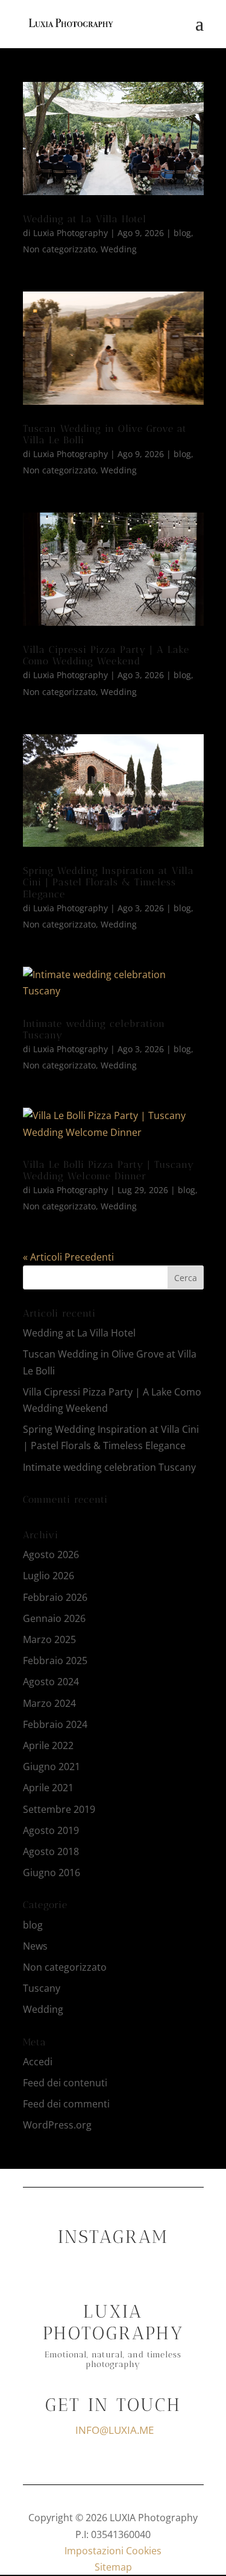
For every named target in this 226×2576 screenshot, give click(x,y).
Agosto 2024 (51, 1682)
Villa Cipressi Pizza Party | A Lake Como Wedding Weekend (106, 655)
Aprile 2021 (48, 1788)
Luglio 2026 (49, 1576)
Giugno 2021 (52, 1767)
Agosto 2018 (51, 1851)
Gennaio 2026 (54, 1618)
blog (182, 233)
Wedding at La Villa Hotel (85, 219)
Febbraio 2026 (55, 1597)
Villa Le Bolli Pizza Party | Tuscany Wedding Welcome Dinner (108, 1170)
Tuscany (42, 1988)
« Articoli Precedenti (68, 1257)
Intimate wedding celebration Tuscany (109, 1467)
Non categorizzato (59, 249)
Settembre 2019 (59, 1809)
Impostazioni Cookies (113, 2551)
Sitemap (113, 2567)
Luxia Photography (71, 233)
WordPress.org (57, 2125)
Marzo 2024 (49, 1703)
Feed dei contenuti (65, 2083)
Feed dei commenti (66, 2104)
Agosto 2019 (51, 1830)
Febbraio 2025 (55, 1661)
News (35, 1946)
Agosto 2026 (51, 1555)
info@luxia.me (115, 2430)
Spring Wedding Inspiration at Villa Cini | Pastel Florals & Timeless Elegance (108, 882)
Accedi (38, 2062)
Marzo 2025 (49, 1639)
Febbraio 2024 (55, 1724)
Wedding (119, 249)
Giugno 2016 (52, 1873)
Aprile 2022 (48, 1745)
